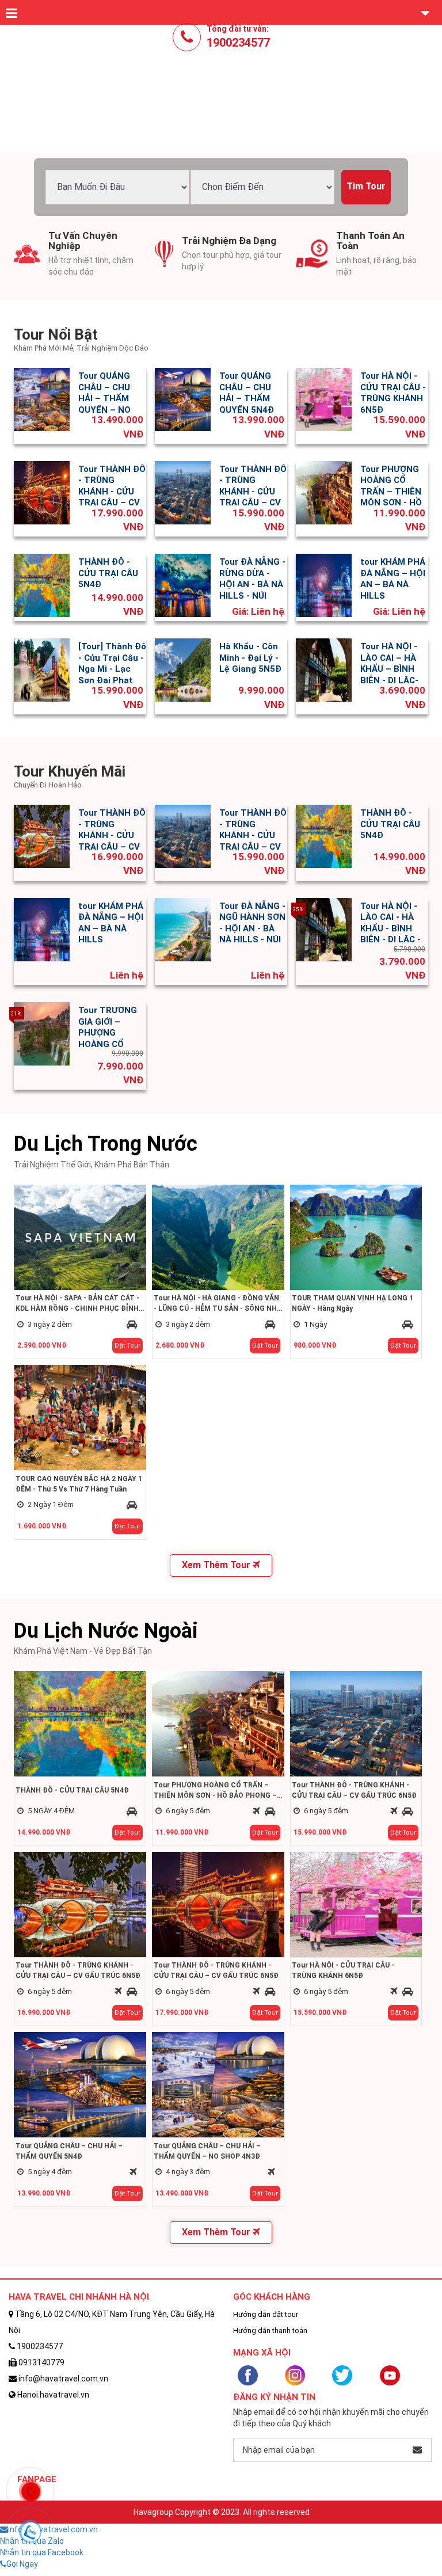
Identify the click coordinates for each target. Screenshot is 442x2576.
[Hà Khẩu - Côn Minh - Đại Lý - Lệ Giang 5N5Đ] (183, 669)
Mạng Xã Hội (262, 2353)
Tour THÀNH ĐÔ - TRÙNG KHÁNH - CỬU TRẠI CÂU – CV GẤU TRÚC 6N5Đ (112, 497)
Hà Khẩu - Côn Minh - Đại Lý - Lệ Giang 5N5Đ (250, 658)
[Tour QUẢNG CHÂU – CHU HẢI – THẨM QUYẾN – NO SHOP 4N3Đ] (42, 399)
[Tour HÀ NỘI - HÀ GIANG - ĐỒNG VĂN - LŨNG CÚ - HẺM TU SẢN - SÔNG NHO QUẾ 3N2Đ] (218, 1236)
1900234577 (238, 43)
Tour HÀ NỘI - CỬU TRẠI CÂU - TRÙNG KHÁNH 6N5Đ (393, 393)
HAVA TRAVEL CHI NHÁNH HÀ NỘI (79, 2297)
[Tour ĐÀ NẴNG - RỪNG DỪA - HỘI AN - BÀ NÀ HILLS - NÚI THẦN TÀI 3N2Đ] (183, 585)
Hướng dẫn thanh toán (270, 2330)
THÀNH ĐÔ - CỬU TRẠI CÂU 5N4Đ (108, 573)
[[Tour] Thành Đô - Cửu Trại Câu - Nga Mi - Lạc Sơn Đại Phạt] (42, 669)
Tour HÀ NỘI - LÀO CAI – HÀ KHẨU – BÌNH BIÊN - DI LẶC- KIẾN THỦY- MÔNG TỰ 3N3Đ (394, 675)
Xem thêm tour (217, 1565)
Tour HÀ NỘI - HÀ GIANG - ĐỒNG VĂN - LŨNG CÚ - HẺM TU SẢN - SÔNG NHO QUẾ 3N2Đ (218, 1304)
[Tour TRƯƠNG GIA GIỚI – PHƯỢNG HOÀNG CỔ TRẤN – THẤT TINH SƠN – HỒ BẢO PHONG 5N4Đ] (42, 1033)
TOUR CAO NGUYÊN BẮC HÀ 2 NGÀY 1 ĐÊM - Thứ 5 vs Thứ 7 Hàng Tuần (79, 1484)
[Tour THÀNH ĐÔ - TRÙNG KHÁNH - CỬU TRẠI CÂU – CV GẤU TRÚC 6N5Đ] (42, 492)
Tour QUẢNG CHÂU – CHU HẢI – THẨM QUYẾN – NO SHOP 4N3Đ (104, 398)
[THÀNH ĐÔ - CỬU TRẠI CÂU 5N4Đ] (42, 585)
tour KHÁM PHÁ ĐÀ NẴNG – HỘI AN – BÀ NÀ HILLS (393, 579)
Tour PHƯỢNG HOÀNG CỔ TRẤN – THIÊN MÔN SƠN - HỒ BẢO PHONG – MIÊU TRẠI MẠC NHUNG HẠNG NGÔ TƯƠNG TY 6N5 (215, 1791)
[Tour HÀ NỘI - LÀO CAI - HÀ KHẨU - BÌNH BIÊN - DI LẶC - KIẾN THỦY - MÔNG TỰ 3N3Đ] (324, 929)
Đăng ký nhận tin (274, 2397)
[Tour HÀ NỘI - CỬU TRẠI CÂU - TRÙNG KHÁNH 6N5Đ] (324, 399)
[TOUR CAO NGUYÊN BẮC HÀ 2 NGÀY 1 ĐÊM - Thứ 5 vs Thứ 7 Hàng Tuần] (80, 1417)
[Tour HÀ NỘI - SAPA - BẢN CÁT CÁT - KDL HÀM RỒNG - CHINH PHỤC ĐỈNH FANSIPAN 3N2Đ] (80, 1236)
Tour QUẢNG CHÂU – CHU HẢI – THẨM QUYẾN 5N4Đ (247, 393)
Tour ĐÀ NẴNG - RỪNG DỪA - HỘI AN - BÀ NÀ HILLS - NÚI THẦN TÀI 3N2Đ (252, 584)
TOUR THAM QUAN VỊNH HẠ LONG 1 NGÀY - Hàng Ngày (353, 1303)
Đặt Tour (127, 1346)
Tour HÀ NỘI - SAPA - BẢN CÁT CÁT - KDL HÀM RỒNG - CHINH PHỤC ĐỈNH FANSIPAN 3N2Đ (77, 1304)
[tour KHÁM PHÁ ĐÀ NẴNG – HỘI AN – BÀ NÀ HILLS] (324, 585)
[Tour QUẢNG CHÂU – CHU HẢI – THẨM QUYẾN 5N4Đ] (183, 399)
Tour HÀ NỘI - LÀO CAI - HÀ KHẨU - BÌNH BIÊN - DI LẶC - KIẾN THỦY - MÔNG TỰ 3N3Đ (394, 934)
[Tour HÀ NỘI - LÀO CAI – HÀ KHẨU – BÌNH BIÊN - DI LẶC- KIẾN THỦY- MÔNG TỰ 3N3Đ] (324, 669)
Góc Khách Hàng (272, 2297)
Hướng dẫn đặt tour (266, 2314)
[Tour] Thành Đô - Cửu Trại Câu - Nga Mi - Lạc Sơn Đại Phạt (112, 663)
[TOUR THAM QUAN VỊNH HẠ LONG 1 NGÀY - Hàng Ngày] (356, 1236)
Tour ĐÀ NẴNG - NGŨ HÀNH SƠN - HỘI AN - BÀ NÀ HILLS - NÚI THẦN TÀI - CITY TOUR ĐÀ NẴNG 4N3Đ (252, 940)
